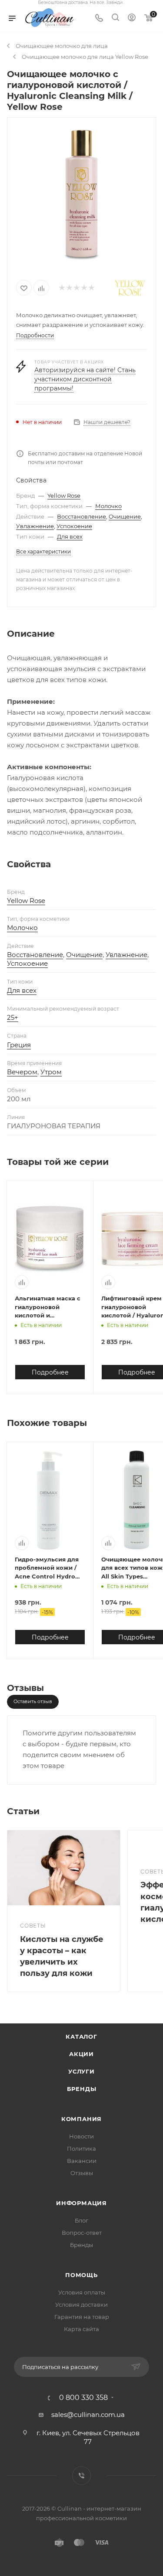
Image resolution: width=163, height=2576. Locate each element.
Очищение (125, 516)
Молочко (108, 506)
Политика (81, 2148)
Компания (81, 2119)
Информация (81, 2203)
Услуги (81, 2071)
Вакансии (82, 2161)
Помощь (81, 2275)
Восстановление (81, 516)
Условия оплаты (82, 2292)
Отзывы (82, 2173)
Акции (81, 2054)
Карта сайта (81, 2329)
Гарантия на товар (82, 2317)
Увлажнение (35, 526)
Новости (81, 2136)
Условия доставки (81, 2304)
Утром (51, 1072)
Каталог (81, 2036)
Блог (81, 2220)
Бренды (82, 2089)
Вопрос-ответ (82, 2233)
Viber (81, 2476)
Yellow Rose (64, 496)
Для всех (70, 536)
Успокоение (74, 526)
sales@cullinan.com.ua (88, 2415)
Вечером (22, 1072)
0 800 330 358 (83, 2398)
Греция (19, 1045)
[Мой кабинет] (132, 19)
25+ (13, 1017)
